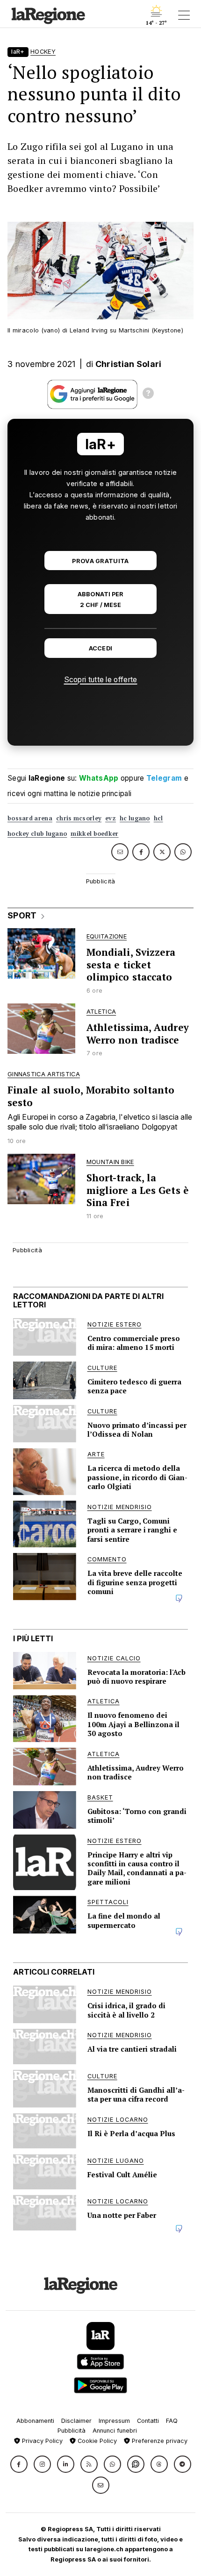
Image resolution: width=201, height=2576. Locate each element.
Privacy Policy (41, 2441)
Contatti (148, 2421)
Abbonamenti (35, 2421)
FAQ (172, 2421)
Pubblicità (72, 2431)
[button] (19, 2464)
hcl (158, 818)
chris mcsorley (79, 818)
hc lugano (135, 818)
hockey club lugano (37, 834)
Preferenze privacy (159, 2441)
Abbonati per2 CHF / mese (100, 600)
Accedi (101, 648)
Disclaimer (76, 2421)
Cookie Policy (96, 2441)
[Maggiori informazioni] (148, 395)
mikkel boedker (94, 834)
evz (111, 818)
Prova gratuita (100, 561)
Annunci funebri (115, 2431)
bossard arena (30, 818)
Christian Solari (129, 364)
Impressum (114, 2421)
